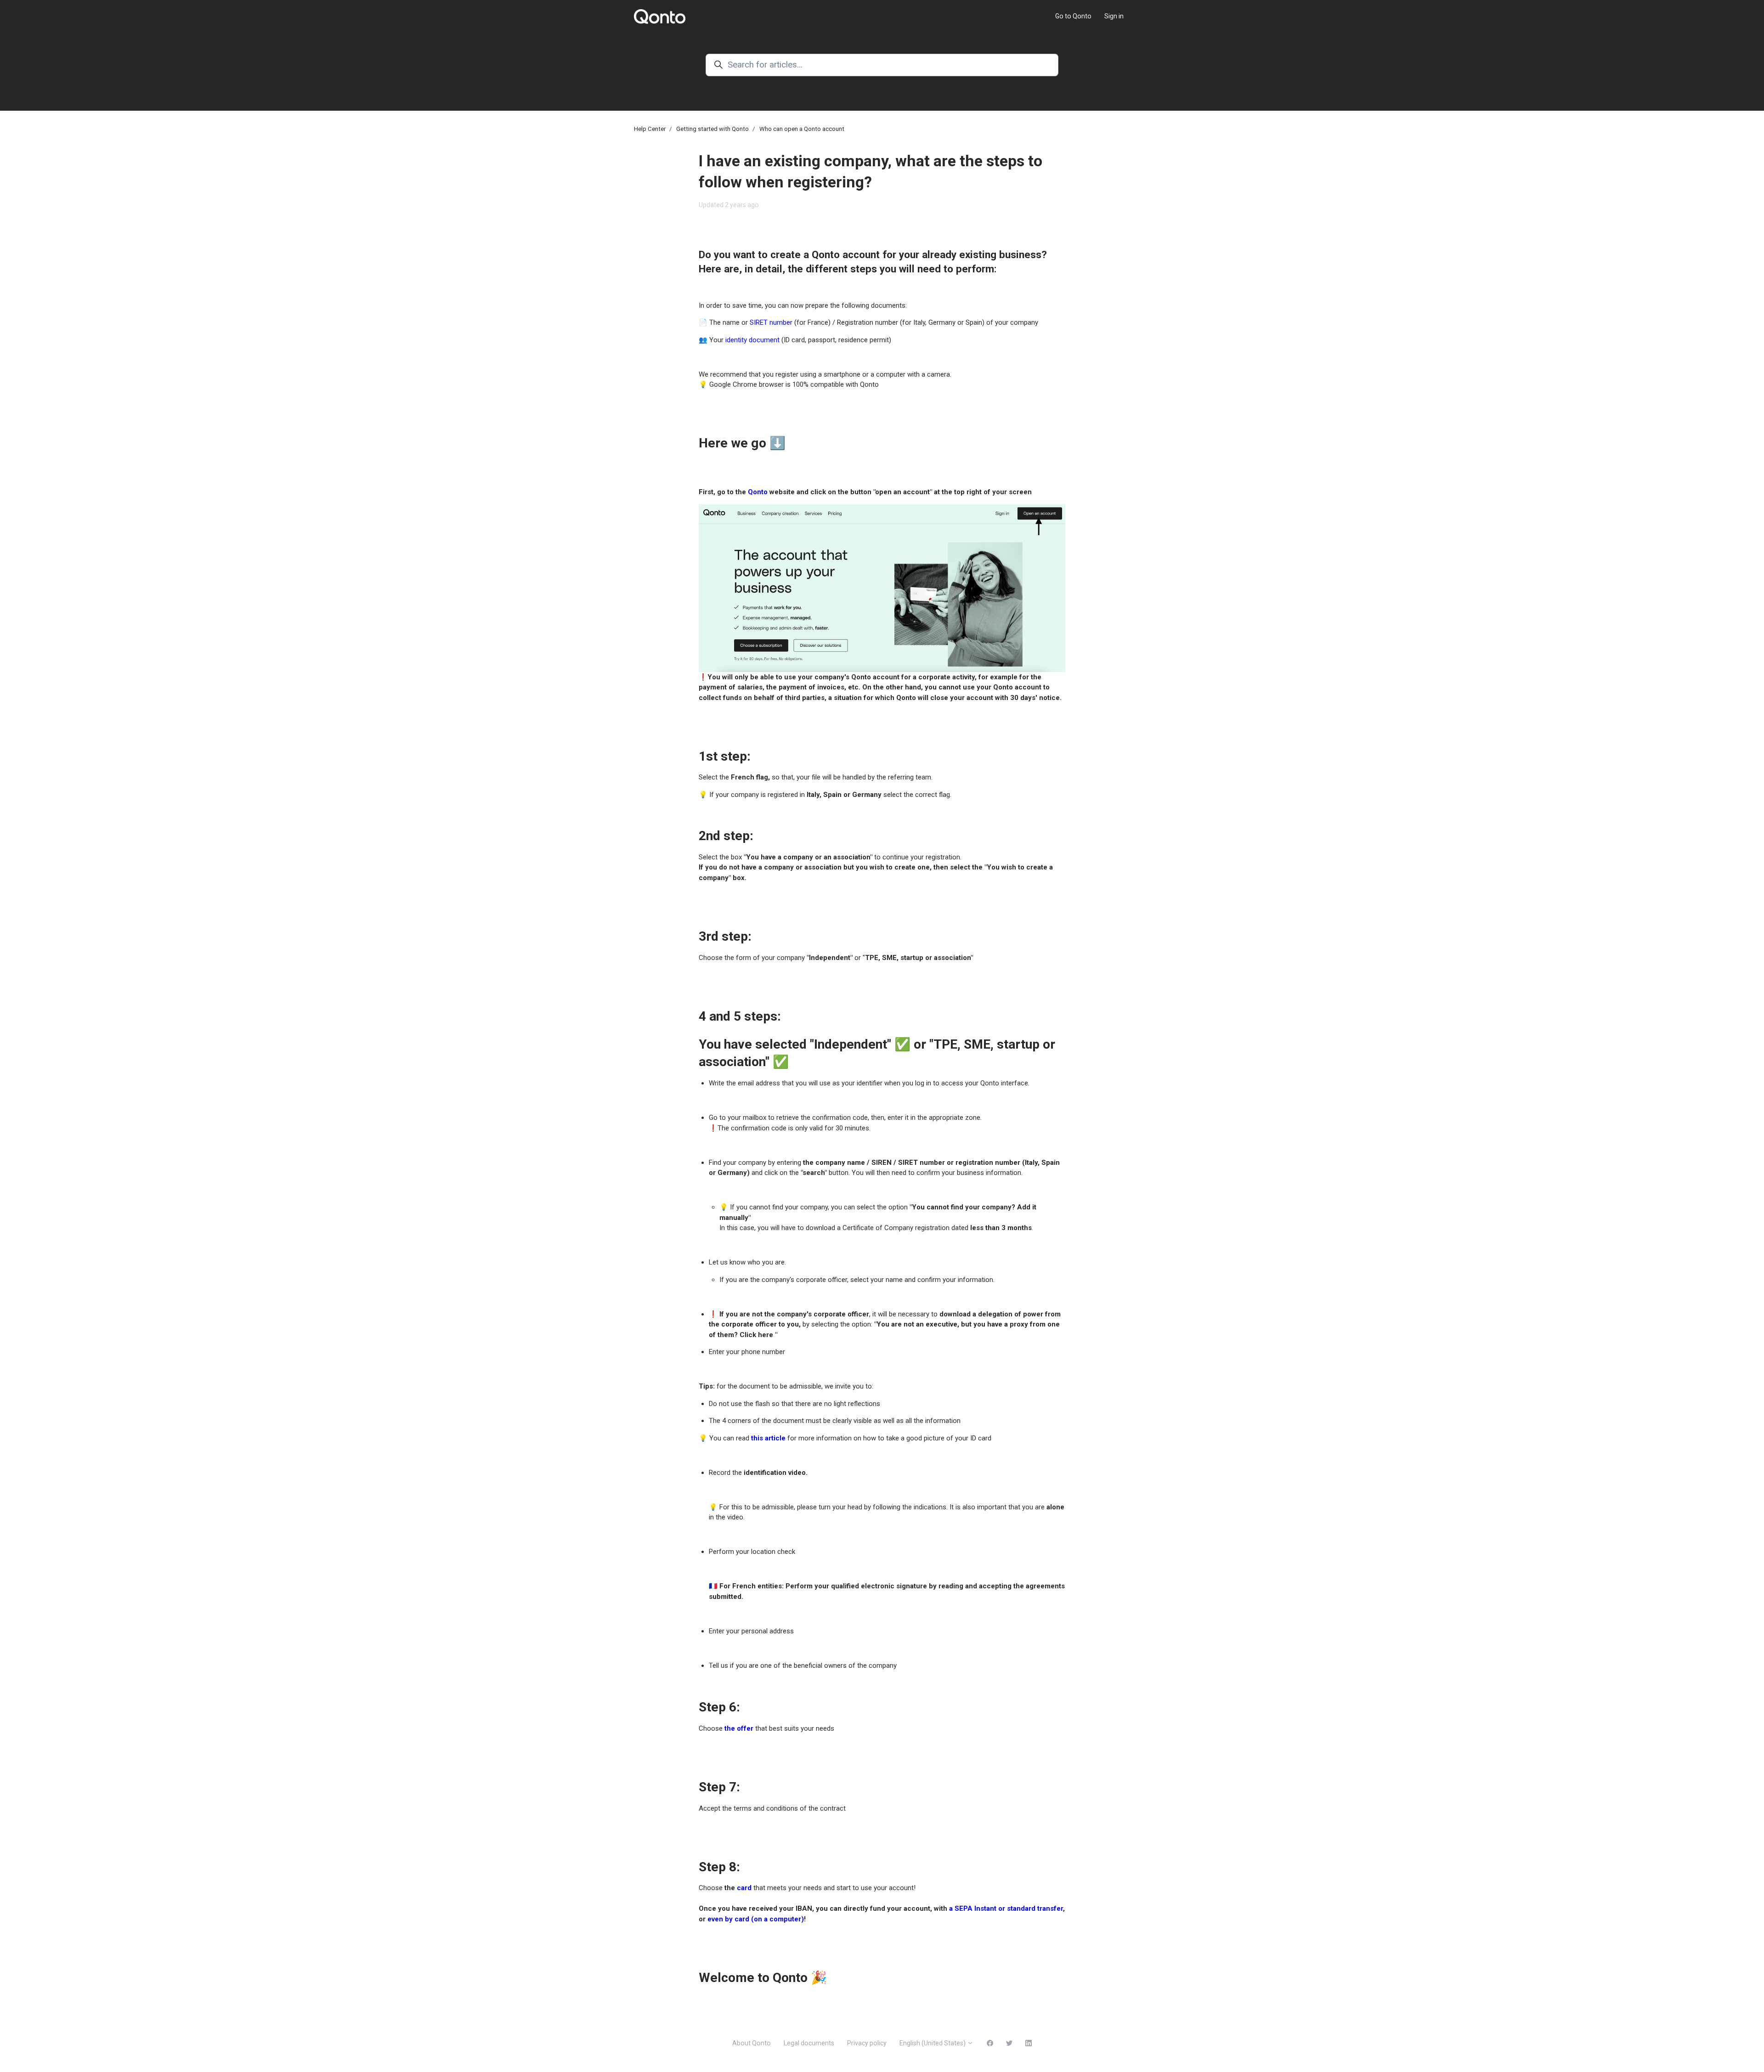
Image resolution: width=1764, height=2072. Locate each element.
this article (768, 1438)
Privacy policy (867, 2043)
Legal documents (809, 2043)
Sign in (1114, 16)
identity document (752, 340)
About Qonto (752, 2043)
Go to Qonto (1073, 16)
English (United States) (933, 2043)
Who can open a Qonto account (802, 129)
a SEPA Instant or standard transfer (1006, 1908)
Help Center (650, 129)
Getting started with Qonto (712, 129)
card (744, 1888)
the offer (739, 1728)
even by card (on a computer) (756, 1919)
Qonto (758, 492)
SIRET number (771, 322)
